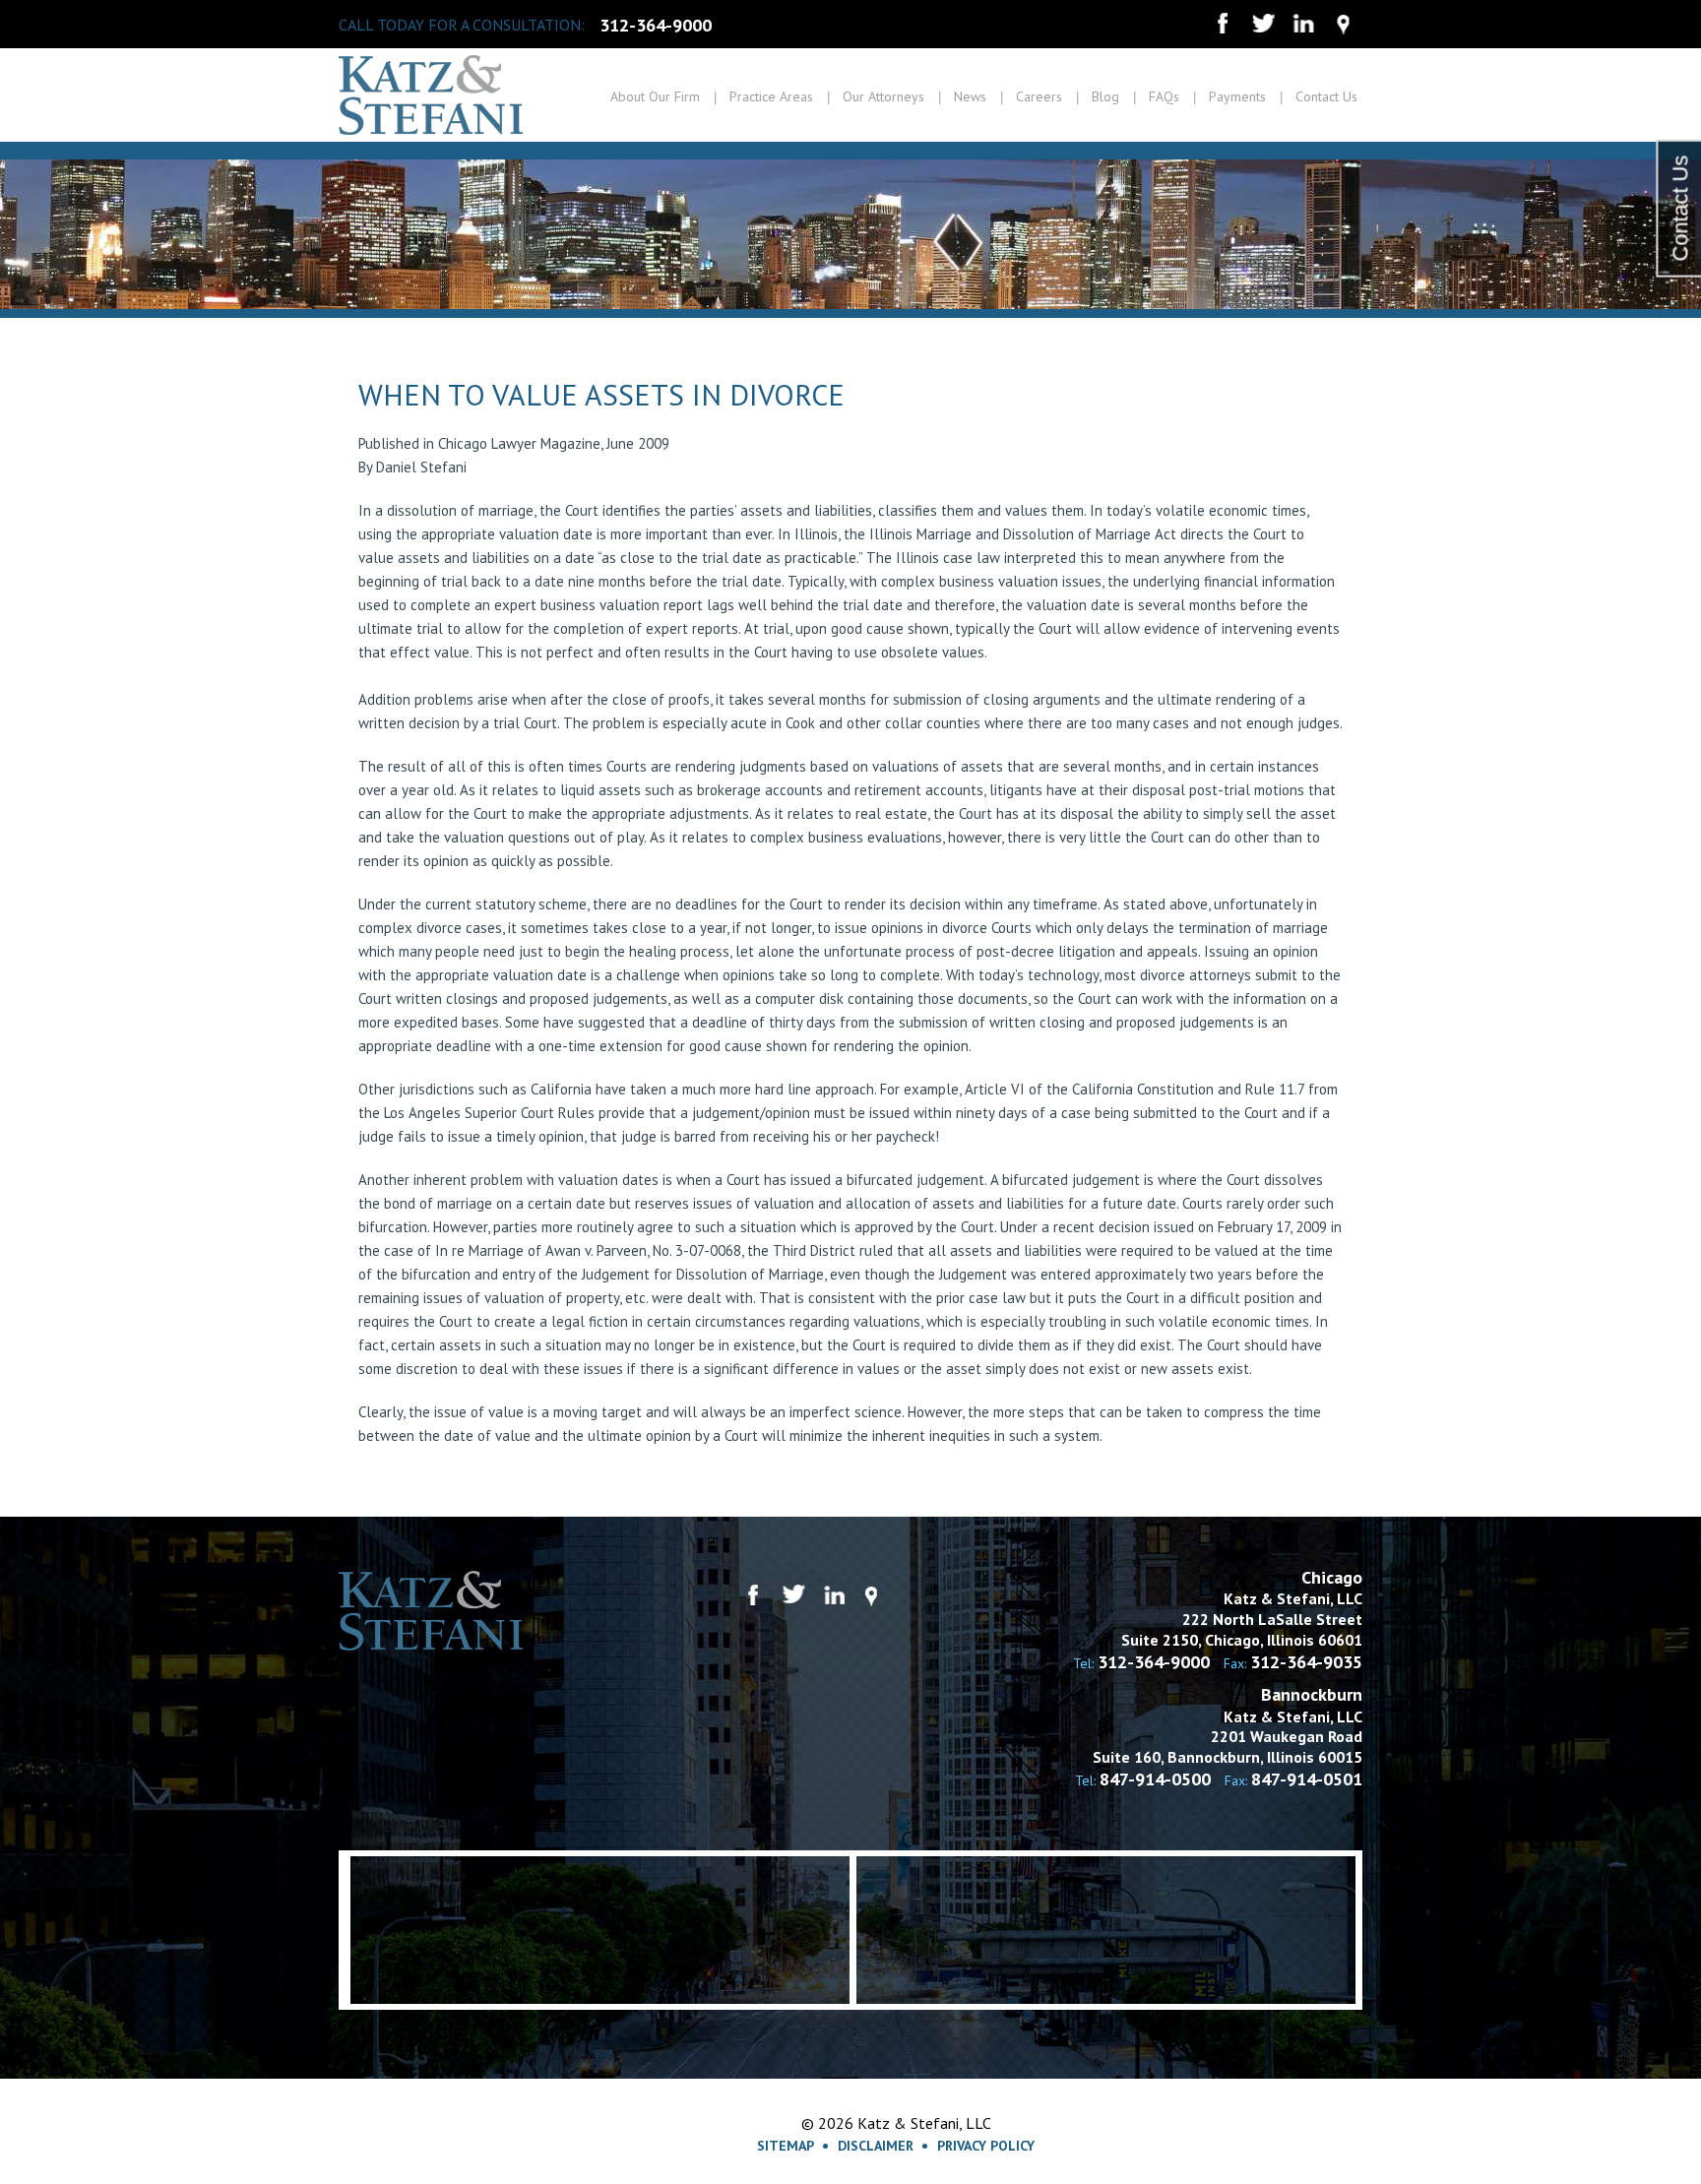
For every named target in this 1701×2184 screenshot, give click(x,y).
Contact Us (1326, 96)
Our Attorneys (883, 96)
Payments (1237, 96)
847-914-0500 (1155, 1779)
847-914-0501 (1307, 1779)
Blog (1105, 96)
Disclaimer (876, 2146)
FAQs (1164, 96)
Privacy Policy (986, 2146)
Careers (1039, 96)
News (970, 96)
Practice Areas (771, 96)
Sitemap (786, 2146)
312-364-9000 (656, 26)
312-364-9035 (1306, 1662)
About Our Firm (655, 96)
